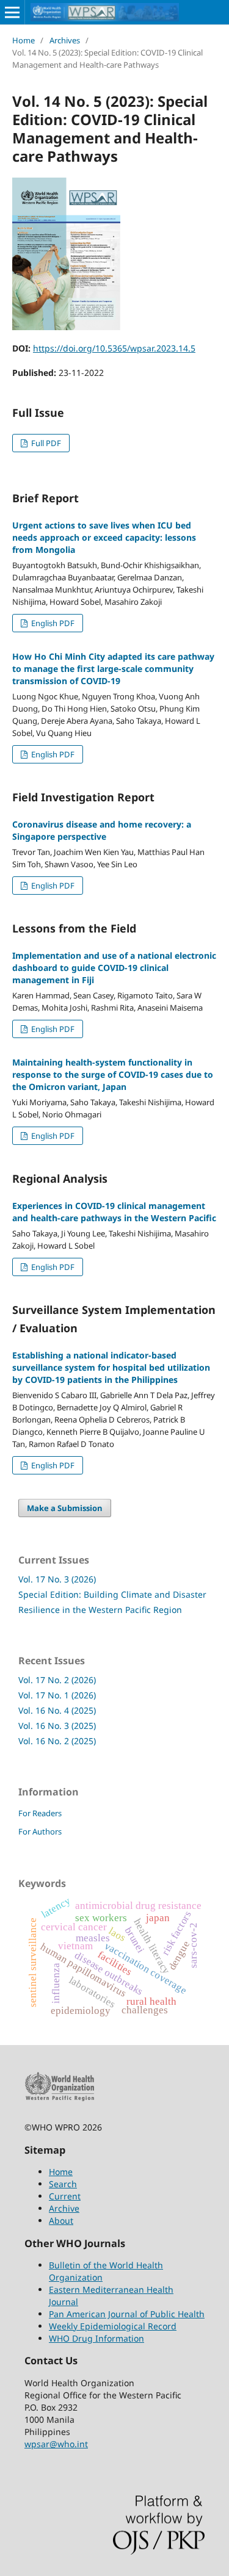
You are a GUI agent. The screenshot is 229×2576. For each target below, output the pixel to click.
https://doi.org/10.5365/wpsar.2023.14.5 (114, 348)
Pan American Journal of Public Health (127, 2314)
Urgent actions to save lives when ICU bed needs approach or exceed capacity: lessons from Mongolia (104, 537)
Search (63, 2184)
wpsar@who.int (56, 2444)
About (61, 2221)
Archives (65, 40)
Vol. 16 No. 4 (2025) (57, 1710)
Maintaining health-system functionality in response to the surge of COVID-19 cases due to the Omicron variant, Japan (113, 1074)
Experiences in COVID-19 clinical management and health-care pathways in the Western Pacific (114, 1212)
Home (24, 40)
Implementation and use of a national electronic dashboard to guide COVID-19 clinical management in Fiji (114, 968)
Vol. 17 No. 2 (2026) (57, 1680)
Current (65, 2196)
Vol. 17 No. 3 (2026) (57, 1579)
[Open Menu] (12, 12)
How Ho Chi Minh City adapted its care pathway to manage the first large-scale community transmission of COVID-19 (113, 669)
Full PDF (45, 443)
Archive (64, 2208)
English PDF (52, 623)
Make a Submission (65, 1508)
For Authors (40, 1831)
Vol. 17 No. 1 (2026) (57, 1695)
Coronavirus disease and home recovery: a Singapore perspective (102, 830)
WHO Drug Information (96, 2338)
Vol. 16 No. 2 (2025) (57, 1741)
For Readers (40, 1813)
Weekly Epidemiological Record (113, 2326)
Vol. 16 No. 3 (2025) (57, 1726)
